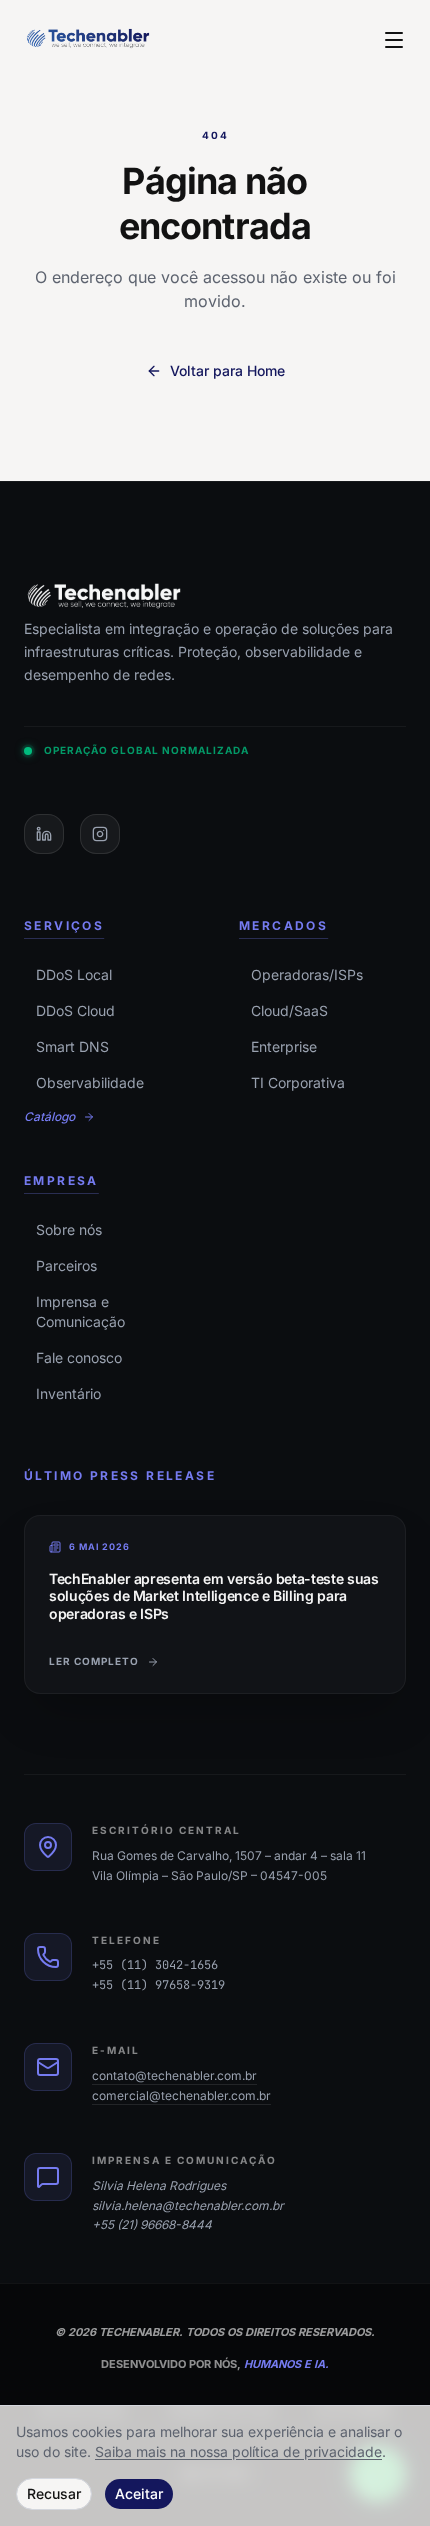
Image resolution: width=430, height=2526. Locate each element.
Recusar (54, 2493)
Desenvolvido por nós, (215, 2364)
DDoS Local (74, 974)
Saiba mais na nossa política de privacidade (238, 2451)
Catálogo (49, 1116)
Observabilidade (90, 1082)
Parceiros (66, 1265)
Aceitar (139, 2493)
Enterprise (284, 1046)
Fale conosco (79, 1357)
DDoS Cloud (75, 1010)
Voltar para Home (227, 370)
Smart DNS (72, 1046)
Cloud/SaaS (289, 1010)
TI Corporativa (298, 1082)
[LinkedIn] (44, 834)
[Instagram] (100, 834)
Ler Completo (94, 1661)
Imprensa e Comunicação (80, 1311)
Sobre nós (69, 1229)
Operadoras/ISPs (307, 974)
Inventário (68, 1393)
